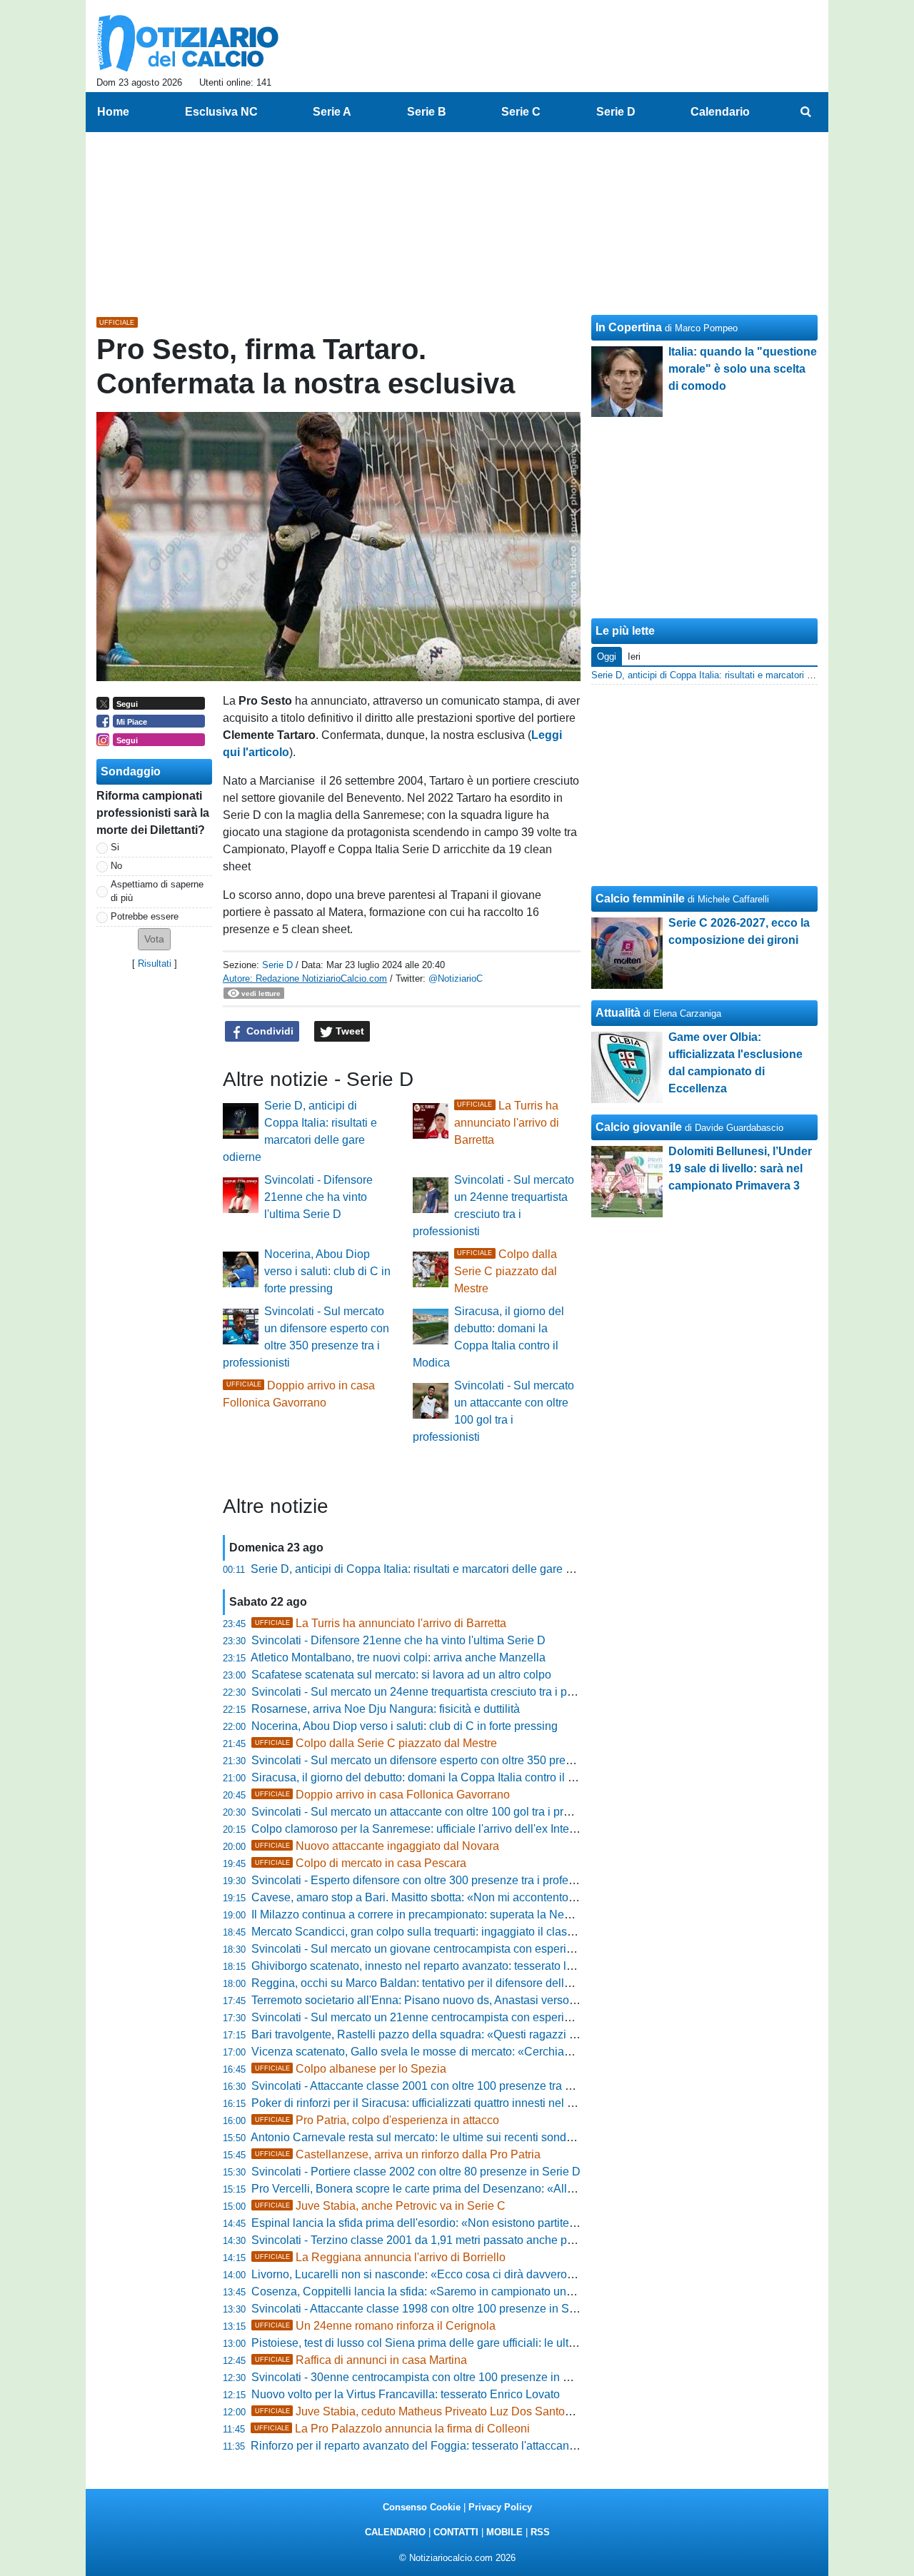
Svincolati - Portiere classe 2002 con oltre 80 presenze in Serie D (416, 2172)
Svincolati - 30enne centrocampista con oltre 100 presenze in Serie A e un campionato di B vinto (494, 2377)
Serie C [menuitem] (521, 112)
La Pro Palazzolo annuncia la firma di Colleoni (392, 2429)
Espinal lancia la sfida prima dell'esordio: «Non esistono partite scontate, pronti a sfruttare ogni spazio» (511, 2223)
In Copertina (629, 327)
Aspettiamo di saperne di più (157, 891)
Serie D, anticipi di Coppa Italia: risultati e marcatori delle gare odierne (427, 1569)
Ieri (634, 656)
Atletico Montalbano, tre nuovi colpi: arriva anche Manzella (398, 1657)
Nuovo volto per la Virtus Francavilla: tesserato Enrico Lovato (406, 2394)
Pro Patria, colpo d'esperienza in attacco (377, 2120)
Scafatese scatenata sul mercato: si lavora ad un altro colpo (401, 1675)
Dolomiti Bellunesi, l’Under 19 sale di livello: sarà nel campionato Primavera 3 (740, 1168)
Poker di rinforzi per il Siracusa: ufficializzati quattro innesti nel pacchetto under (450, 2103)
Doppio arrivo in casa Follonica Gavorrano (382, 1795)
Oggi (607, 656)
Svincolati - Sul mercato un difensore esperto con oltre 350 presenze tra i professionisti (469, 1760)
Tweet (348, 1031)
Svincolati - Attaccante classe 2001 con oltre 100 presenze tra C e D (423, 2086)
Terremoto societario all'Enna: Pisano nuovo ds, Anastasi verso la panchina (441, 2000)
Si (115, 847)
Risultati (155, 964)
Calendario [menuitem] (720, 112)
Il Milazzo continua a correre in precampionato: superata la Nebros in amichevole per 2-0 (475, 1915)
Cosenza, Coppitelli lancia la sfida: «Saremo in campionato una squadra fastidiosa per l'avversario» (503, 2291)
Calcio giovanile (639, 1127)
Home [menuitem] (113, 112)
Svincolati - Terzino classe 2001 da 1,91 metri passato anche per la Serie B (441, 2240)
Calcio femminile (640, 899)
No (116, 866)
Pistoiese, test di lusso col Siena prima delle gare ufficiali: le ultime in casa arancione (466, 2343)
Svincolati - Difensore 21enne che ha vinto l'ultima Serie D (318, 1197)
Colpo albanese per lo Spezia (351, 2069)
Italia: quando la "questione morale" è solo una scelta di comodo (743, 369)
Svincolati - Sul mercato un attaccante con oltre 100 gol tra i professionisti (436, 1812)
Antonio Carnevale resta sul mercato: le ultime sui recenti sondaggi (420, 2137)
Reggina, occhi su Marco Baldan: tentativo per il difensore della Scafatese (438, 1983)
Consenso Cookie (422, 2507)
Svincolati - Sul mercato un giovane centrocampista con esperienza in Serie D (448, 1949)
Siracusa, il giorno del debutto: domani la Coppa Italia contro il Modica (428, 1777)
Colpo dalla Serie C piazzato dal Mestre (506, 1271)
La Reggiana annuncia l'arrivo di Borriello (380, 2257)
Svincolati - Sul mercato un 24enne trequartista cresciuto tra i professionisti (440, 1692)
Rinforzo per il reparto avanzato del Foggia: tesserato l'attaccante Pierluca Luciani (457, 2446)
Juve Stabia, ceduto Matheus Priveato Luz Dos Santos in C (425, 2411)
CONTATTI (456, 2532)
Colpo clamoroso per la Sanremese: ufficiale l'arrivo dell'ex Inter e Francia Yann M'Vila (469, 1829)
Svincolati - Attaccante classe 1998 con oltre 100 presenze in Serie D (426, 2309)
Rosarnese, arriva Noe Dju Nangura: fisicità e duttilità (386, 1709)
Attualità (618, 1013)
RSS (540, 2532)
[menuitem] (805, 112)
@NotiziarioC (456, 978)
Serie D (277, 965)
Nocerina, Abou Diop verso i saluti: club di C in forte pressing (327, 1271)
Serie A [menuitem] (332, 112)
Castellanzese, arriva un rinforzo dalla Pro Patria (398, 2154)
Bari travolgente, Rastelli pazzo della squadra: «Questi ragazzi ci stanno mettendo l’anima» (481, 2034)
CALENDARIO (395, 2532)
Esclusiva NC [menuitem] (221, 112)
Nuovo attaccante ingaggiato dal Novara (377, 1846)
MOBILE (504, 2532)
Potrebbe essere (145, 916)
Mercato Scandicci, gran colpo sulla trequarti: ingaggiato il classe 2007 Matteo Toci (460, 1932)
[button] (154, 939)
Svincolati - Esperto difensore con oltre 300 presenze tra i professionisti (431, 1880)
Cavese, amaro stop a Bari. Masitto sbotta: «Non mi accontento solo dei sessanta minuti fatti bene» (500, 1897)
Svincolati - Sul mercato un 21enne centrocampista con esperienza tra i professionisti (466, 2017)
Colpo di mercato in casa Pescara (361, 1863)
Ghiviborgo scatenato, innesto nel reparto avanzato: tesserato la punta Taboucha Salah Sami (485, 1966)
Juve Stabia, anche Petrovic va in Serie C (380, 2206)
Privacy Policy (500, 2507)
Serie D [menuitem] (616, 112)
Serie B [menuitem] (427, 112)
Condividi (268, 1031)
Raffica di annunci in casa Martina (361, 2360)
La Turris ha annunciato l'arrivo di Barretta (507, 1123)
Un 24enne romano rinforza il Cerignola (375, 2326)
